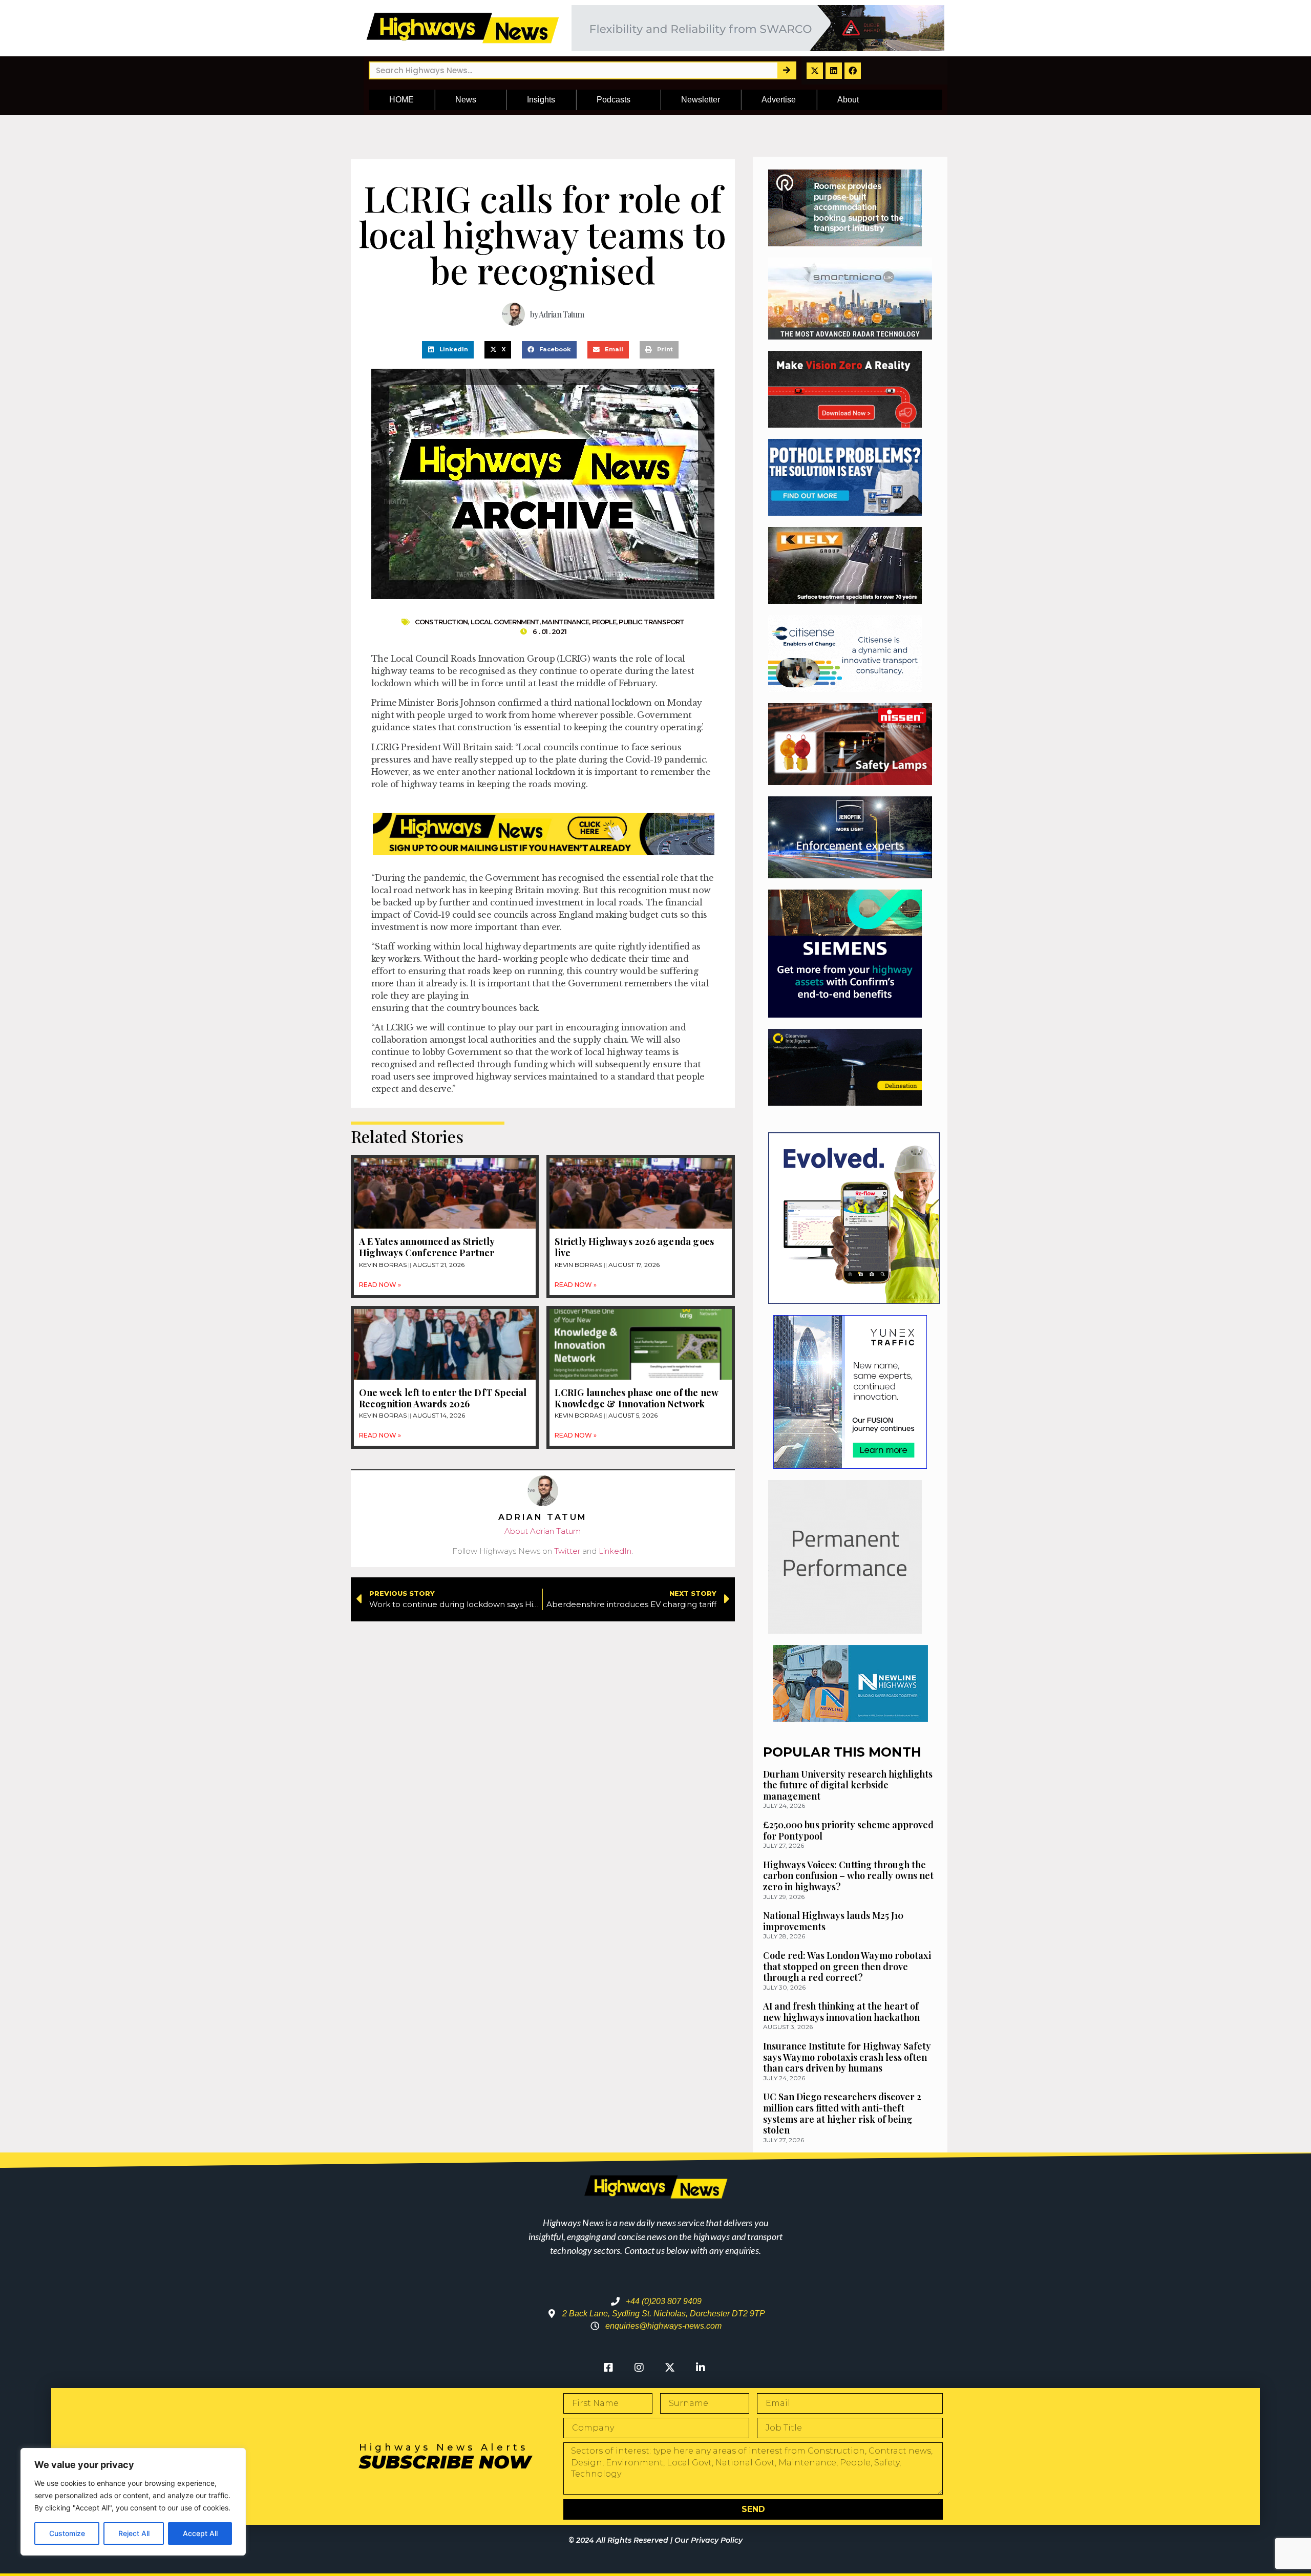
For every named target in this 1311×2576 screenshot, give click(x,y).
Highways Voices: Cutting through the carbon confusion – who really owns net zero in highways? (848, 1876)
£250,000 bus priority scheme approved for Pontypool (848, 1830)
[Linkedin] (834, 71)
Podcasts (614, 100)
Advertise (779, 100)
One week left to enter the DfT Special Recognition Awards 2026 (443, 1398)
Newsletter (701, 100)
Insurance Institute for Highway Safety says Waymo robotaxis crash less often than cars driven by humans (847, 2057)
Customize (67, 2533)
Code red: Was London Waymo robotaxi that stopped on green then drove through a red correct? (847, 1966)
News (466, 100)
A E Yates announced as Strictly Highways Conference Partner (427, 1247)
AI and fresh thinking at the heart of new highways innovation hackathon (841, 2012)
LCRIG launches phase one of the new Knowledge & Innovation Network (636, 1398)
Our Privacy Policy (709, 2540)
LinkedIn (615, 1551)
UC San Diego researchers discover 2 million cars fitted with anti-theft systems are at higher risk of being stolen (842, 2113)
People (604, 622)
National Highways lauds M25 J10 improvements (833, 1921)
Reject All (134, 2533)
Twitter (567, 1551)
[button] (448, 350)
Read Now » (380, 1285)
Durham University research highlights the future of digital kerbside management (848, 1785)
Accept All (200, 2533)
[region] (133, 2502)
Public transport (651, 622)
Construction (441, 622)
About (848, 100)
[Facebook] (853, 71)
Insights (541, 100)
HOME (401, 100)
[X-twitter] (815, 71)
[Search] (786, 70)
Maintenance (565, 622)
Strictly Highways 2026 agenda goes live (634, 1247)
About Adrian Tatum (543, 1531)
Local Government (505, 622)
